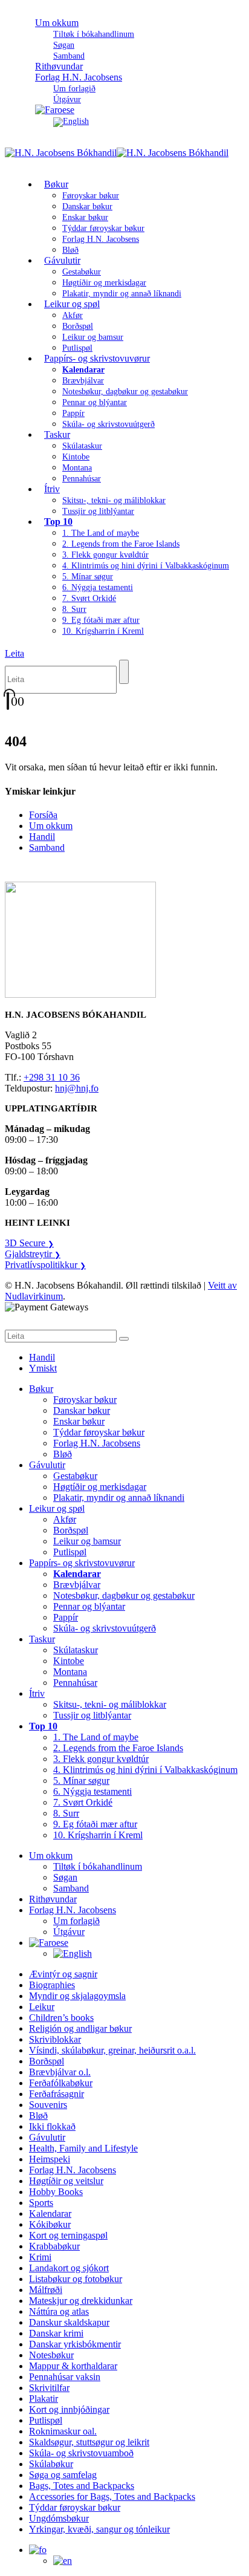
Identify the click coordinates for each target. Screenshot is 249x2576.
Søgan (64, 45)
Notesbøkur (51, 2355)
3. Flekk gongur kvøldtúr (105, 555)
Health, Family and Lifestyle (83, 2148)
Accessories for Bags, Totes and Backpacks (112, 2496)
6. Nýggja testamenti (98, 587)
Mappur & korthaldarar (73, 2366)
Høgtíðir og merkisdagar (104, 283)
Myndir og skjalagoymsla (77, 1996)
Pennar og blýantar (95, 402)
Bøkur (56, 184)
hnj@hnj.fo (77, 1088)
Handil (42, 837)
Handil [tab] (42, 1357)
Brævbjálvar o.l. (60, 2072)
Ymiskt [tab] (43, 1368)
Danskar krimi (56, 2333)
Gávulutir (62, 260)
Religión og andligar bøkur (80, 2028)
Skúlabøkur (51, 2464)
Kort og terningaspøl (68, 2235)
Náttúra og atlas (59, 2311)
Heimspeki (50, 2159)
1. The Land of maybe (101, 533)
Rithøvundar (53, 1899)
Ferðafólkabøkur (61, 2083)
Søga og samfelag (63, 2475)
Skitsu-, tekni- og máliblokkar (114, 500)
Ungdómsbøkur (59, 2518)
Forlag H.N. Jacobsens (79, 77)
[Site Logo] (117, 153)
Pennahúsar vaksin (65, 2377)
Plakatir (44, 2399)
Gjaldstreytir (33, 1254)
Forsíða (43, 815)
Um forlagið (74, 89)
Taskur (57, 434)
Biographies (52, 1985)
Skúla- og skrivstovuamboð (81, 2453)
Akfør (73, 315)
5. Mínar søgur (88, 577)
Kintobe (76, 457)
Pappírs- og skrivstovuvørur (97, 358)
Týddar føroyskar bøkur (103, 228)
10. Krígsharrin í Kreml (103, 631)
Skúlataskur (82, 446)
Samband (47, 847)
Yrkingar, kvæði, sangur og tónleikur (99, 2529)
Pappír (73, 413)
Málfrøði (46, 2290)
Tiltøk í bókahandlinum (94, 34)
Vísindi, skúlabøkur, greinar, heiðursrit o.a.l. (112, 2050)
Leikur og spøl (72, 304)
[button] (15, 653)
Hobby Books (56, 2192)
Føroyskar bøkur (91, 196)
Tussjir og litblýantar (98, 511)
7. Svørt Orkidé (89, 598)
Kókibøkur (50, 2224)
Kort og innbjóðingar (69, 2409)
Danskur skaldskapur (69, 2322)
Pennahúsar (82, 479)
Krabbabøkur (54, 2246)
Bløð (63, 1454)
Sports (41, 2203)
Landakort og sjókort (69, 2268)
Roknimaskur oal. (63, 2431)
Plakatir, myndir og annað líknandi (122, 294)
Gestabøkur (82, 272)
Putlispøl (70, 1552)
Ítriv (52, 489)
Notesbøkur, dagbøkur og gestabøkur (125, 392)
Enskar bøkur (85, 217)
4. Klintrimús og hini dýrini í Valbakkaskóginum (146, 566)
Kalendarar (50, 2213)
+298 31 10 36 (52, 1077)
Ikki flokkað (52, 2126)
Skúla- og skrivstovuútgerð (108, 424)
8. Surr (74, 609)
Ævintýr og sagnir (63, 1974)
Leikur (42, 2007)
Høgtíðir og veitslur (66, 2181)
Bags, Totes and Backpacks (82, 2486)
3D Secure (29, 1243)
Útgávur (69, 1932)
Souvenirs (48, 2105)
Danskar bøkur (87, 207)
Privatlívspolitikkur (45, 1265)
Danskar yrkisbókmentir (75, 2344)
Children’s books (61, 2018)
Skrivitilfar (49, 2388)
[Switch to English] (71, 121)
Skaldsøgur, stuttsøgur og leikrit (89, 2442)
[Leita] (124, 672)
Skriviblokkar (55, 2039)
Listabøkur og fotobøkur (76, 2279)
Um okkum (57, 23)
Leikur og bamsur (93, 337)
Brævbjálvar (83, 381)
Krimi (40, 2257)
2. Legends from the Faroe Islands (121, 544)
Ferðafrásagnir (57, 2094)
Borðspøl (78, 326)
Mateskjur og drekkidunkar (81, 2301)
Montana (77, 468)
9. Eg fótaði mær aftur (101, 620)
